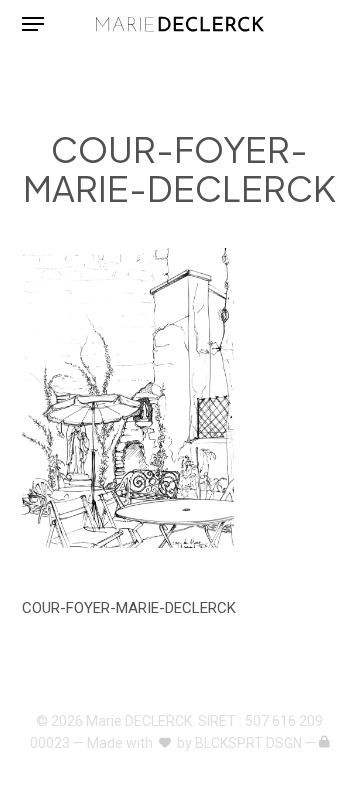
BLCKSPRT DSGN (248, 743)
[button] (33, 24)
